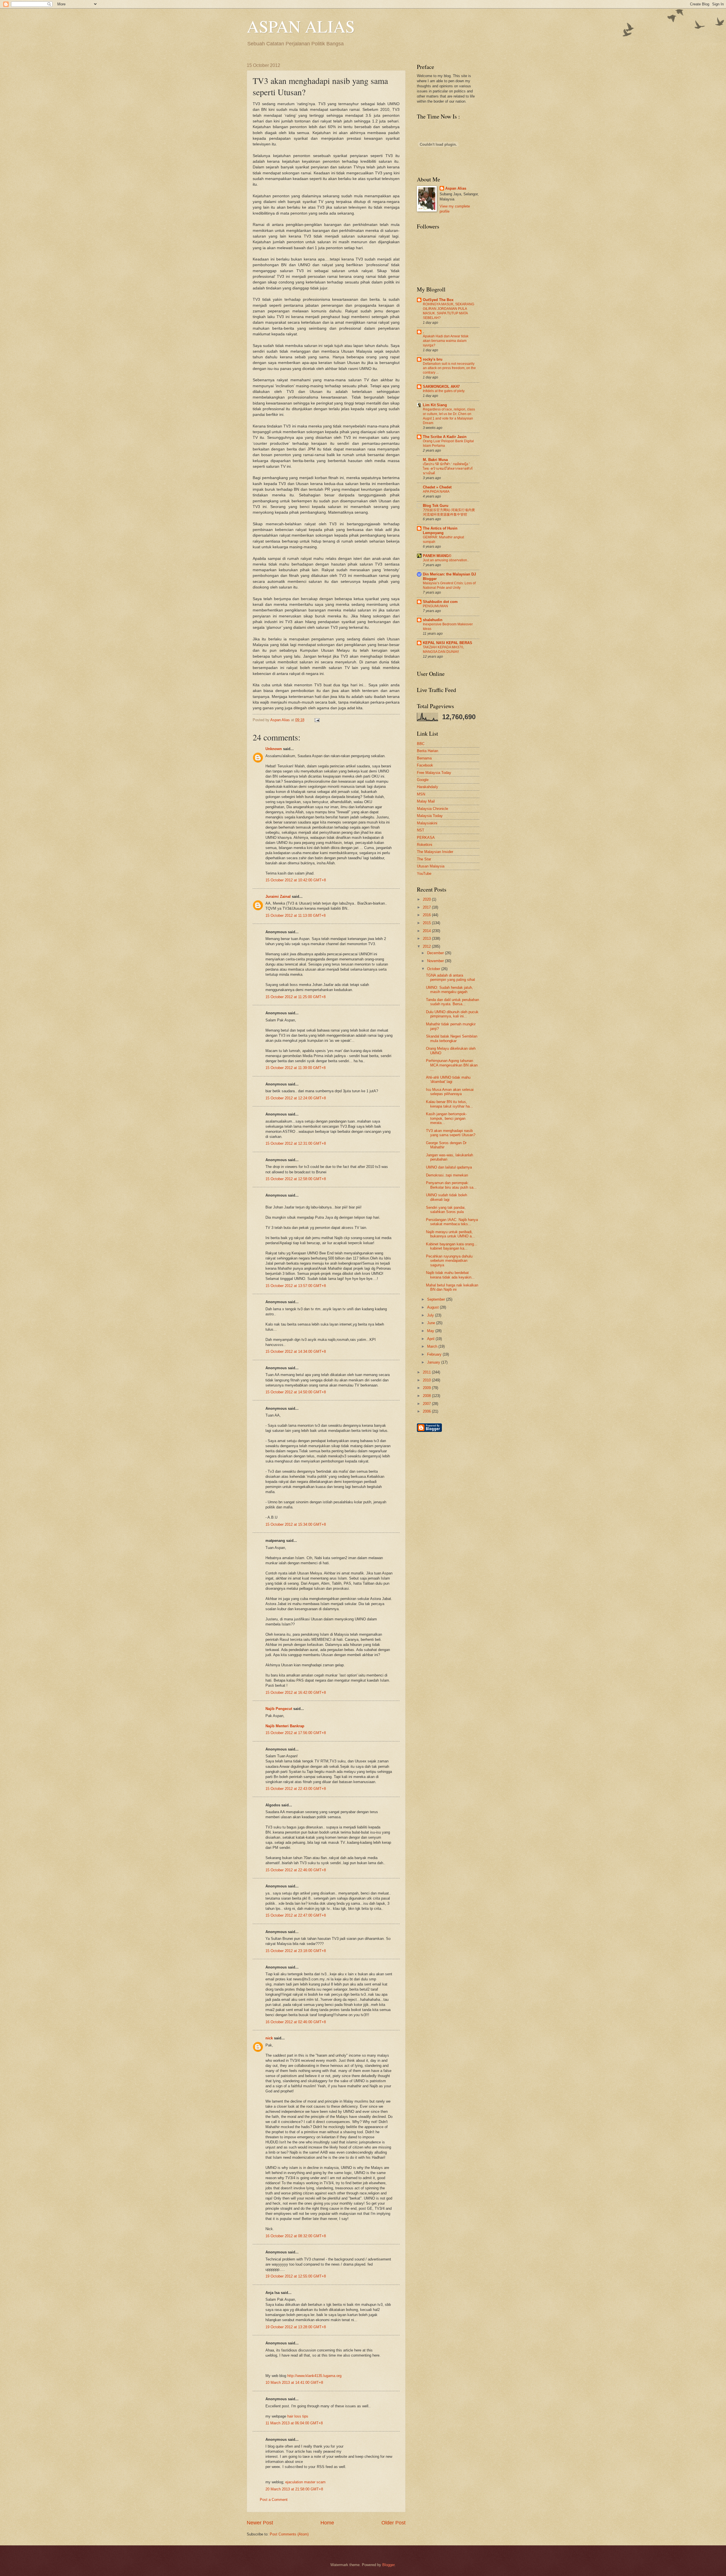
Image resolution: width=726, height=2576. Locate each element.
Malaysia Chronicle (432, 809)
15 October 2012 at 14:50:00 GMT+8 (296, 1392)
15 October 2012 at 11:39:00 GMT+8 (296, 1068)
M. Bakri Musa (435, 460)
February (435, 1354)
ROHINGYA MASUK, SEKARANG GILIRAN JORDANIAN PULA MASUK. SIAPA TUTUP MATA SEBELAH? (449, 311)
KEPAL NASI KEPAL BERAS (448, 643)
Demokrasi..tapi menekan (447, 1175)
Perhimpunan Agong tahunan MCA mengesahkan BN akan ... (452, 1065)
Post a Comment (274, 2500)
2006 (427, 1411)
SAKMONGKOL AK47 (441, 387)
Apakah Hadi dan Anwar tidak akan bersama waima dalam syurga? (446, 341)
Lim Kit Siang (435, 405)
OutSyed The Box (438, 300)
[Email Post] (316, 720)
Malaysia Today (430, 816)
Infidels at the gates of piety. (444, 391)
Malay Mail (426, 801)
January (434, 1362)
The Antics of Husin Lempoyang (440, 531)
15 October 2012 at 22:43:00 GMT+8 (296, 1789)
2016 (427, 915)
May (431, 1331)
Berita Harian (428, 751)
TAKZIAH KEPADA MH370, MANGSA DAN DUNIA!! (443, 649)
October (434, 969)
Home (327, 2523)
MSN (421, 794)
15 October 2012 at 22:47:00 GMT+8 (296, 1915)
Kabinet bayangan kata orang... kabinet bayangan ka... (452, 1246)
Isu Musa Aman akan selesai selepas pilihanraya (450, 1092)
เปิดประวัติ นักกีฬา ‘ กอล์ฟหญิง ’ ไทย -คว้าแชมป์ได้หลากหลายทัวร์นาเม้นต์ (448, 469)
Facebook (425, 765)
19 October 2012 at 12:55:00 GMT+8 (296, 2276)
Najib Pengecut (279, 1709)
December (436, 953)
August (433, 1307)
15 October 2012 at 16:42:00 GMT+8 (296, 1693)
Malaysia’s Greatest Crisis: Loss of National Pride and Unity (449, 585)
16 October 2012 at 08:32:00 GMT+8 (296, 2236)
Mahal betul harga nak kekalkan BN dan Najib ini (452, 1287)
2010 (427, 1380)
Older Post (393, 2523)
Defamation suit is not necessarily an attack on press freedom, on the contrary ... (449, 368)
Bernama (424, 758)
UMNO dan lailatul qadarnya (449, 1167)
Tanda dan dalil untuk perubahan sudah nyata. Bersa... (452, 1002)
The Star (424, 859)
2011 (427, 1372)
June (432, 1323)
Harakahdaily (428, 787)
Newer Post (260, 2523)
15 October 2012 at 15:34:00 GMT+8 (296, 1524)
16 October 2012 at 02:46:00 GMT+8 (296, 2022)
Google (423, 780)
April (431, 1339)
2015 (427, 923)
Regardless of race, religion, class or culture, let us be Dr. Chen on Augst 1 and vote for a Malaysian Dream (449, 416)
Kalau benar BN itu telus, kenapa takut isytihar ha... (449, 1104)
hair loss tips (298, 2416)
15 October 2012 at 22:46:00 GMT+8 (296, 1870)
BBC (421, 744)
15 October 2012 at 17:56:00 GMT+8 (296, 1733)
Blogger (388, 2565)
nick (269, 2038)
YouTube (424, 874)
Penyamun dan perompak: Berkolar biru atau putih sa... (451, 1185)
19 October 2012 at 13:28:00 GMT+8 (296, 2327)
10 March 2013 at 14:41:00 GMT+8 (294, 2383)
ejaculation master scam (305, 2482)
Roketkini (425, 845)
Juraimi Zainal (278, 897)
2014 (427, 931)
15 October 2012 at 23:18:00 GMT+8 (296, 1951)
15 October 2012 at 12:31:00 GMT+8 (296, 1143)
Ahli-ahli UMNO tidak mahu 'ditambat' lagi (448, 1079)
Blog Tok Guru (436, 506)
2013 (427, 938)
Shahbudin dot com (440, 602)
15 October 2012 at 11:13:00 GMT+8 (296, 916)
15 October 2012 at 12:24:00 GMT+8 (296, 1098)
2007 (427, 1404)
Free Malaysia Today (434, 773)
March (433, 1346)
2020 (427, 899)
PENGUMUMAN (435, 606)
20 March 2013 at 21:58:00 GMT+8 (294, 2489)
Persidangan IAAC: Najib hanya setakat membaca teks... (452, 1222)
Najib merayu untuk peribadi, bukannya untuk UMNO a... (450, 1234)
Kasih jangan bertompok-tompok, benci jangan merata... (446, 1118)
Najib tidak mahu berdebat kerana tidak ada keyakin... (450, 1275)
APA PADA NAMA (436, 492)
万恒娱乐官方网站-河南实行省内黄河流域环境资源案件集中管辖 (449, 512)
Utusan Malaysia (431, 866)
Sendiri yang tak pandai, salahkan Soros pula (446, 1210)
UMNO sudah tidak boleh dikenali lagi (447, 1197)
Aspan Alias (281, 720)
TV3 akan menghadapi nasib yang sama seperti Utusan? (451, 1133)
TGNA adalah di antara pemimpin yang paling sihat (450, 977)
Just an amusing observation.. (446, 560)
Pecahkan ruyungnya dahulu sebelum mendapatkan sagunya (449, 1261)
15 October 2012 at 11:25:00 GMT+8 (296, 997)
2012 (427, 946)
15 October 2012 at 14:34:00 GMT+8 (296, 1351)
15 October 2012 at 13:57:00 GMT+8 (296, 1286)
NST (421, 830)
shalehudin (433, 620)
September (437, 1299)
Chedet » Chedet (437, 487)
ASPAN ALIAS (301, 26)
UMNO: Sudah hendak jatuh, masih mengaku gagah (449, 990)
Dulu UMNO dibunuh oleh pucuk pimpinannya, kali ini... (452, 1014)
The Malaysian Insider (435, 852)
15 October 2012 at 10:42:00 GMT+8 (296, 880)
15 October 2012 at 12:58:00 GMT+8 (296, 1179)
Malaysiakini (427, 823)
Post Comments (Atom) (289, 2534)
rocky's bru (433, 359)
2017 (427, 907)
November (436, 961)
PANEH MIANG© (437, 556)
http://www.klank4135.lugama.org (314, 2376)
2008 (427, 1396)
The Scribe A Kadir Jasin (445, 437)
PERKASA (426, 838)
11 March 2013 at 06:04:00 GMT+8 (294, 2423)
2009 (427, 1388)
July (431, 1315)
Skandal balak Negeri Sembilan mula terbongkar (452, 1038)
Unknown (274, 749)
